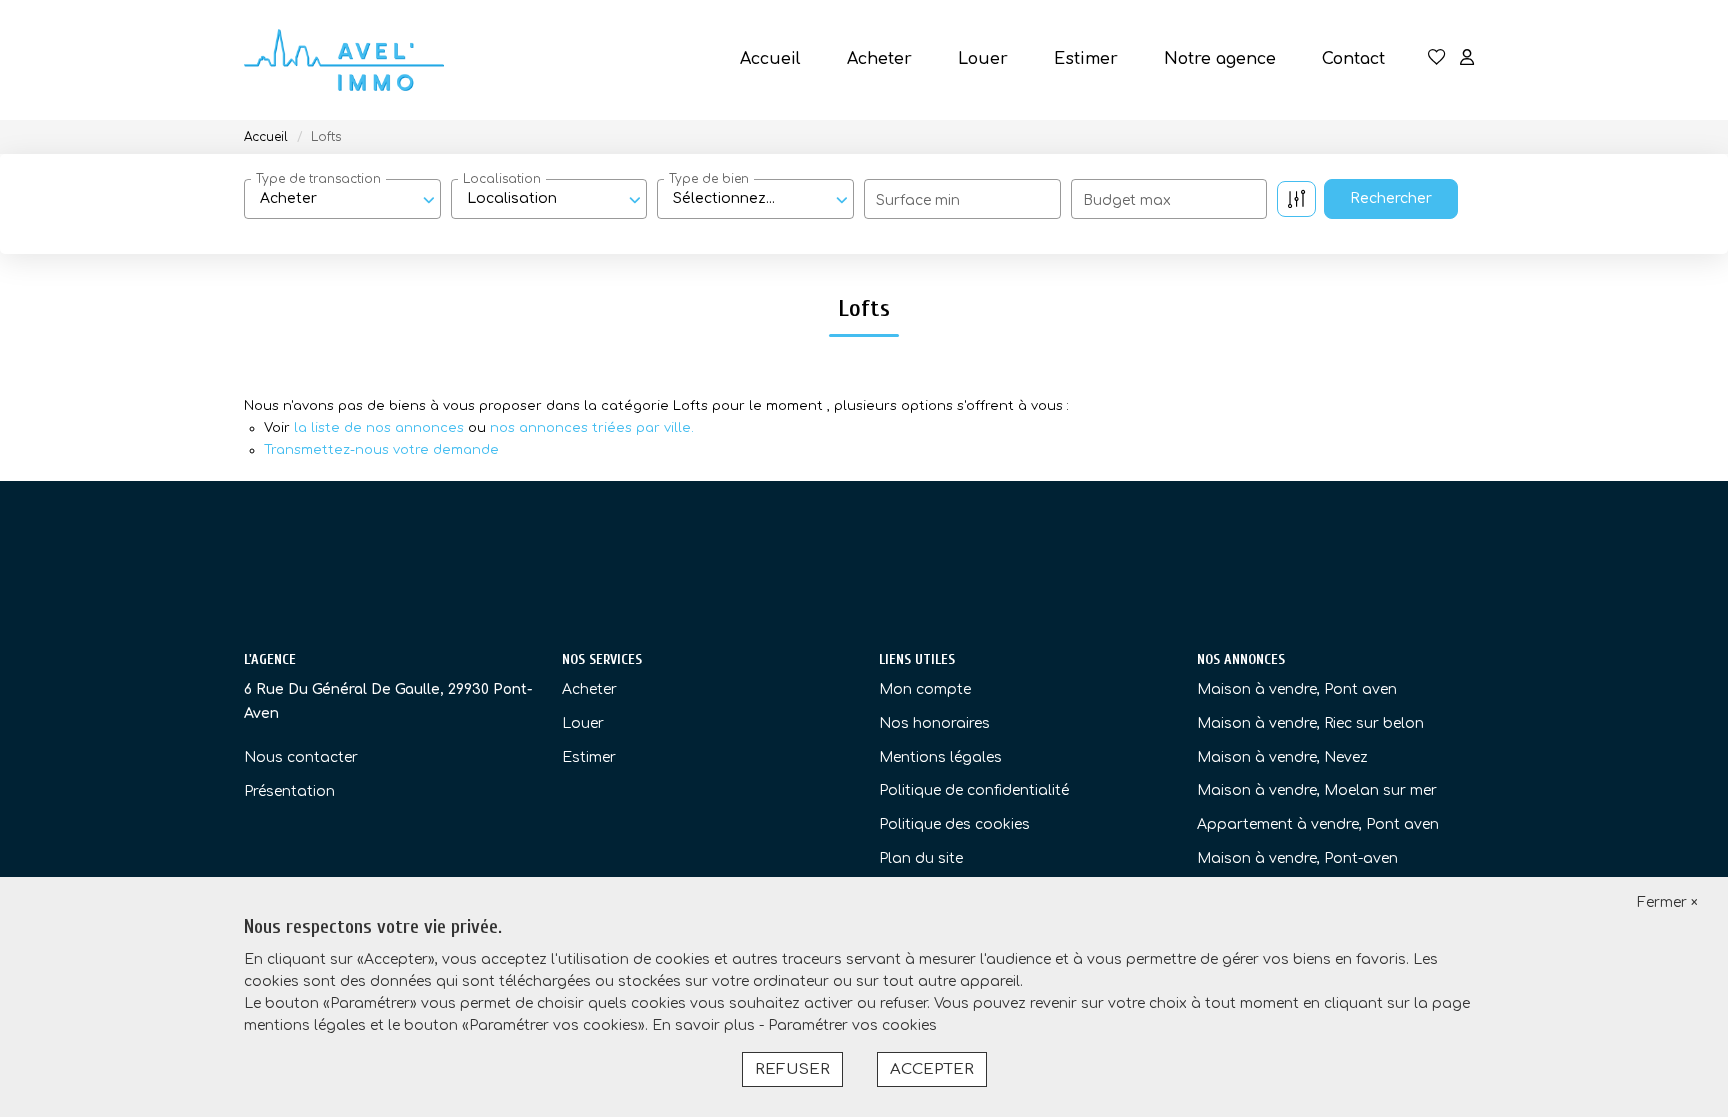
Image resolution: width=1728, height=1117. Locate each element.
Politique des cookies (954, 824)
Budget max (1127, 200)
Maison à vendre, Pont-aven (1297, 858)
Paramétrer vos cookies (852, 1025)
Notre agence (1220, 59)
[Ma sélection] (1437, 59)
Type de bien (709, 179)
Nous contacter (301, 757)
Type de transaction (318, 179)
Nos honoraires (934, 723)
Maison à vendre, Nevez (1282, 757)
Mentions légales (940, 757)
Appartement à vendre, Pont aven (1318, 824)
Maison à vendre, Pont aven (1297, 689)
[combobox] (342, 199)
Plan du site (921, 858)
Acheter (879, 59)
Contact (1353, 59)
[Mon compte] (1467, 59)
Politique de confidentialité (974, 790)
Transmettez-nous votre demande (381, 450)
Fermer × (1667, 902)
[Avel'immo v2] (344, 60)
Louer (983, 59)
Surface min (918, 200)
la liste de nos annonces (379, 428)
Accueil (770, 59)
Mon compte (925, 689)
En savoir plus (705, 1025)
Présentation (289, 791)
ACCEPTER (932, 1069)
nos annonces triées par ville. (592, 428)
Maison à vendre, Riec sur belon (1310, 723)
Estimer (1086, 59)
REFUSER (792, 1069)
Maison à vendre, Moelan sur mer (1317, 790)
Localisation (502, 179)
